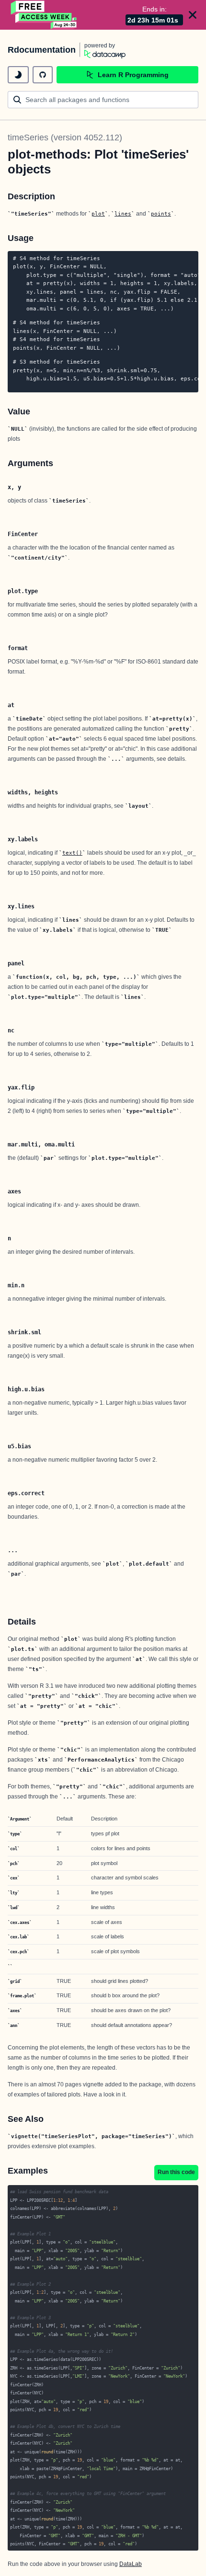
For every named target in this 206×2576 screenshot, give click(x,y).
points (161, 214)
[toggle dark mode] (18, 75)
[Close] (193, 15)
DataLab (131, 2564)
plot (98, 214)
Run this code (176, 2172)
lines (123, 214)
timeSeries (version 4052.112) (65, 137)
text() (72, 853)
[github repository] (43, 75)
